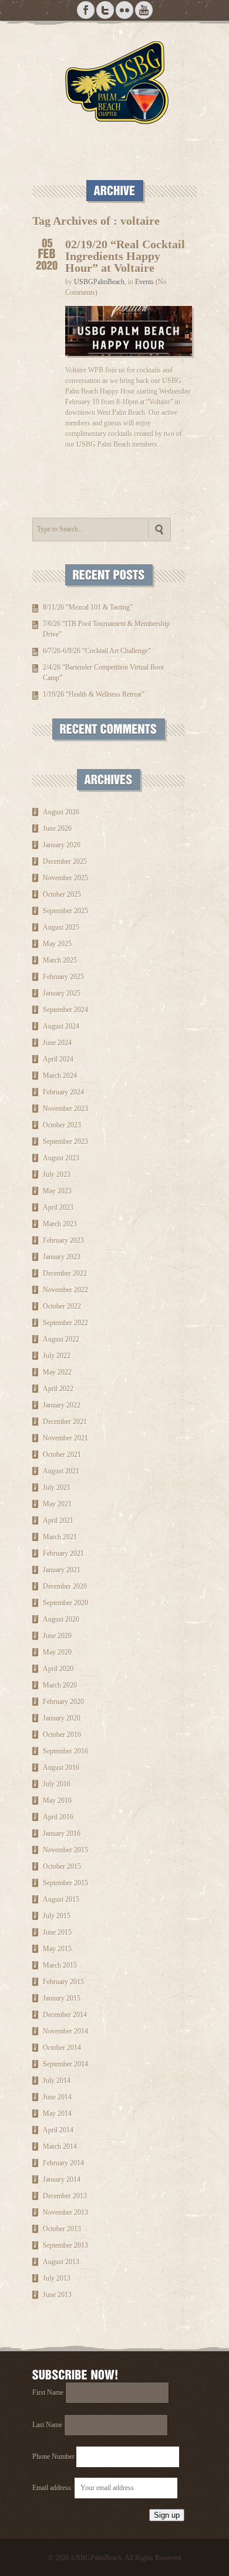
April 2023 (58, 1207)
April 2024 (58, 1059)
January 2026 (62, 845)
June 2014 (57, 2097)
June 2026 (57, 828)
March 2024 (60, 1076)
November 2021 (65, 1438)
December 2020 (65, 1586)
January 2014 (62, 2179)
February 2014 (63, 2163)
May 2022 (57, 1372)
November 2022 (65, 1290)
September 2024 (65, 1010)
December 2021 (65, 1422)
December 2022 (65, 1273)
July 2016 (57, 1784)
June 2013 (57, 2295)
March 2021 (60, 1537)
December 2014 (65, 2015)
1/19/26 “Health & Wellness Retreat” (94, 694)
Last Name (47, 2425)
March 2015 (60, 1965)
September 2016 (65, 1751)
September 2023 (65, 1141)
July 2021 (57, 1487)
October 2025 (62, 894)
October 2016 (62, 1735)
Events (144, 282)
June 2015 (57, 1932)
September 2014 (65, 2064)
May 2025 (57, 944)
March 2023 (60, 1224)
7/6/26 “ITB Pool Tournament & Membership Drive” (106, 629)
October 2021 (62, 1455)
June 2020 (57, 1636)
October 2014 (62, 2048)
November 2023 (65, 1109)
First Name (48, 2392)
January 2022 (62, 1405)
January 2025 (62, 993)
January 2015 (62, 1998)
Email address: (53, 2488)
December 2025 (65, 861)
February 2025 (63, 977)
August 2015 (61, 1899)
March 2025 (60, 960)
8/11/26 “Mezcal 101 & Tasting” (88, 607)
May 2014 (57, 2114)
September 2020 (65, 1603)
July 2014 (57, 2081)
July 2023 (57, 1174)
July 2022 (57, 1356)
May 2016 (57, 1800)
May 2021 (57, 1504)
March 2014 (60, 2146)
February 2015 (63, 1982)
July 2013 (57, 2278)
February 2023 (63, 1240)
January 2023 (62, 1257)
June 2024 (57, 1043)
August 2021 (61, 1471)
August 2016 (61, 1768)
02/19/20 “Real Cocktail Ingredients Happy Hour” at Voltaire (125, 256)
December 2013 (65, 2196)
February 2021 (63, 1553)
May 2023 (57, 1191)
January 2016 (62, 1833)
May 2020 (57, 1652)
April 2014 (58, 2130)
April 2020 (58, 1669)
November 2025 (65, 878)
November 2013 (65, 2212)
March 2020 (60, 1685)
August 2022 (61, 1339)
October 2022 (62, 1306)
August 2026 (61, 812)
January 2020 (62, 1718)
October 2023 (62, 1125)
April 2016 (58, 1817)
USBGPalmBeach (99, 282)
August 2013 (61, 2262)
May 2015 (57, 1949)
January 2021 (62, 1570)
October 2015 (62, 1866)
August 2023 (61, 1158)
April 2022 (58, 1389)
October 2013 (62, 2229)
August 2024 (61, 1026)
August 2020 (61, 1619)
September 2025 (65, 911)
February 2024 (63, 1092)
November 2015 (65, 1850)
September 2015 (65, 1883)
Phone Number (53, 2457)
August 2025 (61, 927)
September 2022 (65, 1323)
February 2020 (63, 1702)
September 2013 (65, 2245)
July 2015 (57, 1916)
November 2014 (65, 2031)
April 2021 (58, 1520)
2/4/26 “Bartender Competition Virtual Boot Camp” (103, 673)
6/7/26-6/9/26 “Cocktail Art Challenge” (97, 651)
